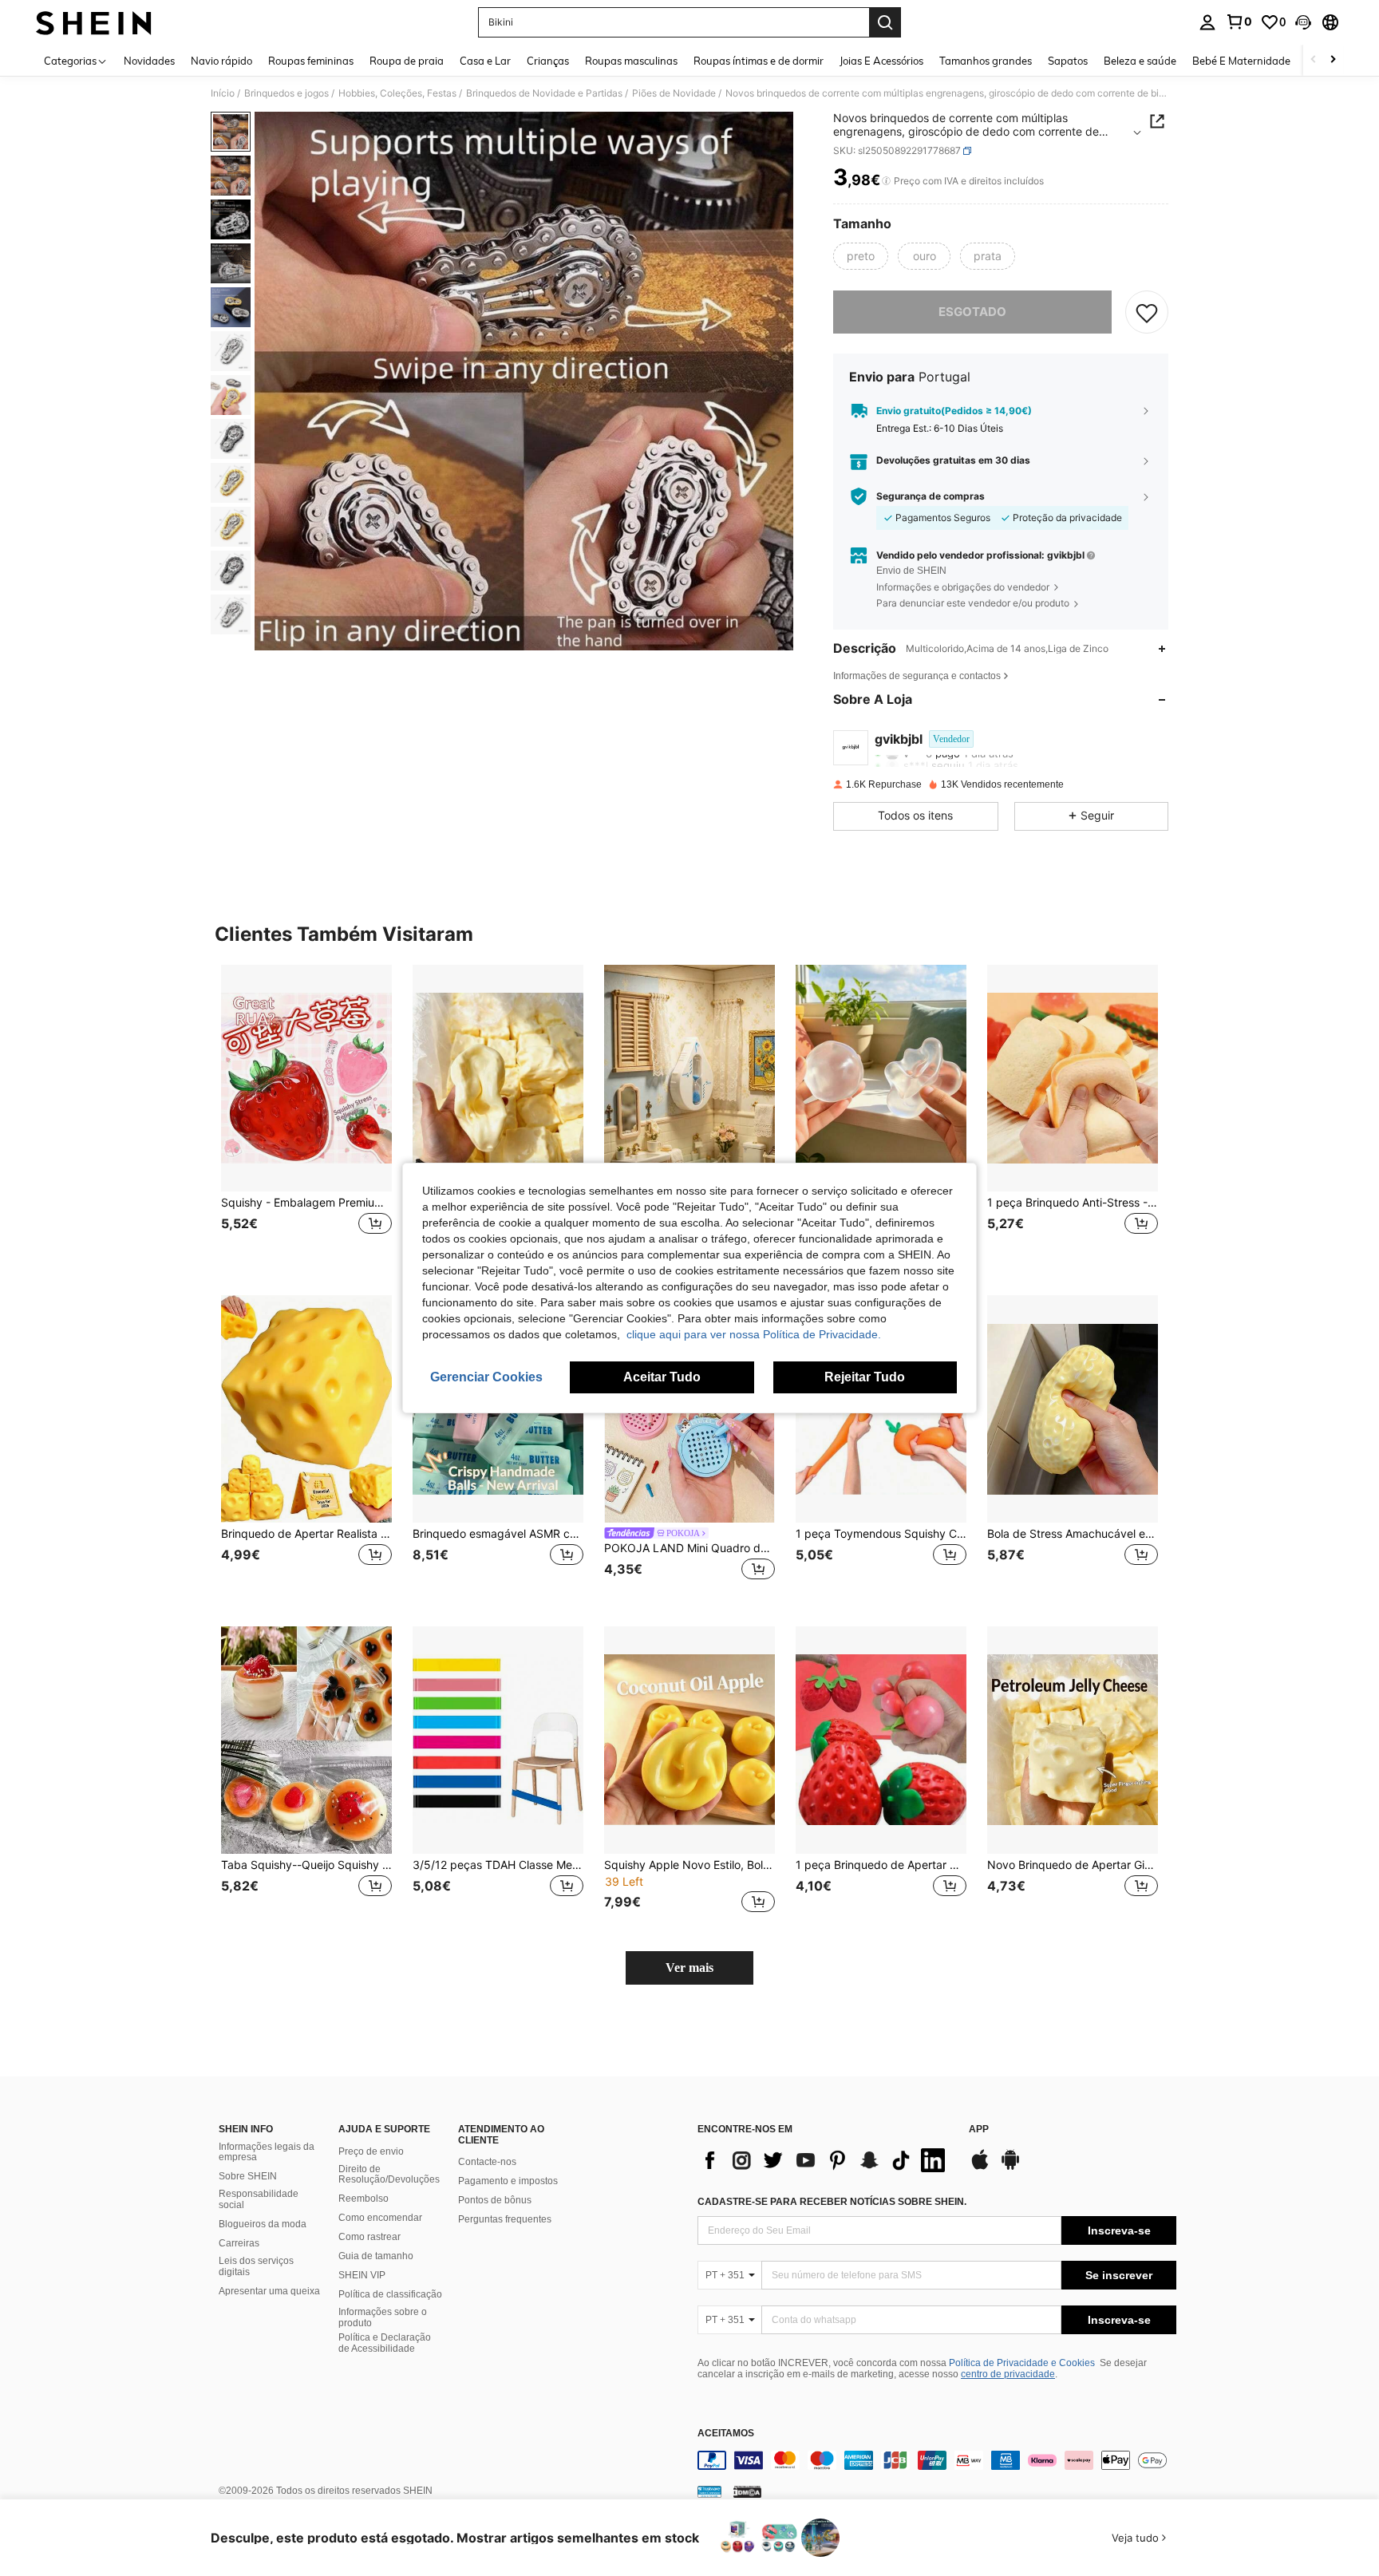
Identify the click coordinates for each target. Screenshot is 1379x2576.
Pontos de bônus (495, 2200)
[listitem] (306, 1118)
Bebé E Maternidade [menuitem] (1241, 61)
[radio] (861, 256)
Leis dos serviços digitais (256, 2266)
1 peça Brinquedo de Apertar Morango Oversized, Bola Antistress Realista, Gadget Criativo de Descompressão (881, 1865)
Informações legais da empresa (267, 2152)
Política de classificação (390, 2294)
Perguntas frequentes (505, 2219)
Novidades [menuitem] (149, 61)
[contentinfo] (937, 2460)
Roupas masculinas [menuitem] (631, 61)
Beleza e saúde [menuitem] (1140, 61)
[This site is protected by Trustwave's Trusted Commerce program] (709, 2491)
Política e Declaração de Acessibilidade (385, 2343)
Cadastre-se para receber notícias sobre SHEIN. (832, 2202)
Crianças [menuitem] (548, 61)
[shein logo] (94, 22)
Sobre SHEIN (248, 2176)
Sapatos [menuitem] (1068, 61)
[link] (1239, 22)
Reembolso (364, 2199)
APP (979, 2130)
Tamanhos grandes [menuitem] (986, 61)
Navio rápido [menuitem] (221, 61)
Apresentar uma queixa (269, 2291)
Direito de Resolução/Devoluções (389, 2175)
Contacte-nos (487, 2162)
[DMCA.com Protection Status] (747, 2491)
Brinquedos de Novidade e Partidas (544, 93)
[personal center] (1207, 22)
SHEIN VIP (362, 2275)
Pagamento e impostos (508, 2181)
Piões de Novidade (674, 93)
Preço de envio (371, 2151)
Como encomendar (380, 2218)
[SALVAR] (1147, 312)
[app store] (980, 2167)
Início (223, 93)
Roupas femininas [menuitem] (311, 61)
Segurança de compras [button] (931, 496)
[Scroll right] (1333, 60)
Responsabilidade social (259, 2199)
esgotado (972, 312)
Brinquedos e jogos (286, 93)
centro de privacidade (1008, 2374)
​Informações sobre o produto (383, 2317)
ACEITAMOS (726, 2434)
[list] (825, 2160)
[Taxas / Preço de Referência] (886, 181)
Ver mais (689, 1968)
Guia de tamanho (376, 2256)
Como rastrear (369, 2237)
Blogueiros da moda (263, 2224)
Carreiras (239, 2243)
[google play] (1010, 2167)
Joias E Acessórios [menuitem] (881, 61)
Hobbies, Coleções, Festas (397, 93)
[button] (1303, 22)
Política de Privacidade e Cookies (1022, 2363)
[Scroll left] (1314, 60)
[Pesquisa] (885, 22)
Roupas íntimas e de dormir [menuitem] (759, 61)
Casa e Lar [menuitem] (485, 61)
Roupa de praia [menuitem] (407, 61)
